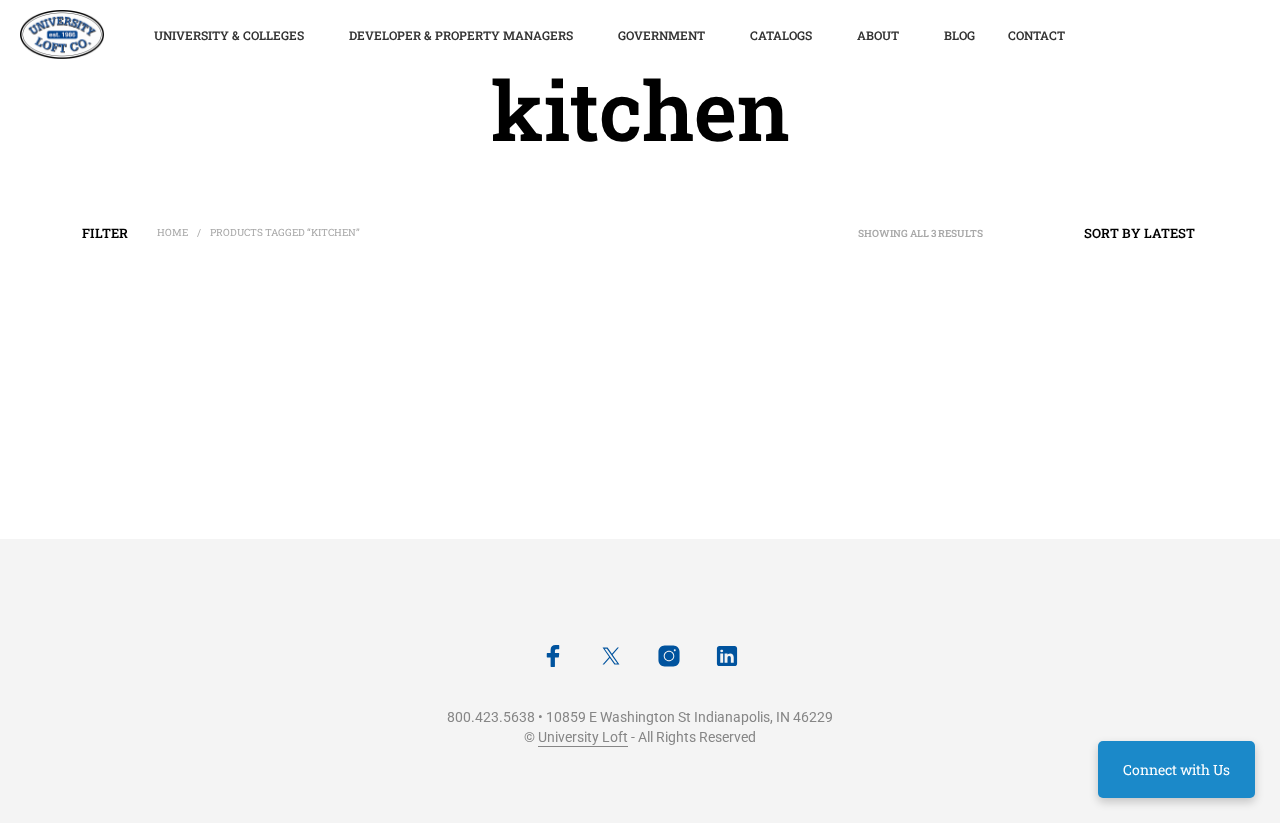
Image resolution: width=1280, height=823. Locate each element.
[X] (611, 656)
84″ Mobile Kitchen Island (144, 478)
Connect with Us (1176, 769)
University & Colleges (229, 35)
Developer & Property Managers (461, 35)
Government (661, 35)
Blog (959, 35)
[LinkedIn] (727, 656)
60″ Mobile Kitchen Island (440, 478)
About (878, 35)
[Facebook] (553, 656)
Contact (1036, 35)
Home (172, 232)
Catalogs (781, 35)
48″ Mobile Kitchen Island (736, 478)
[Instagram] (669, 656)
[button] (106, 232)
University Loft (583, 737)
